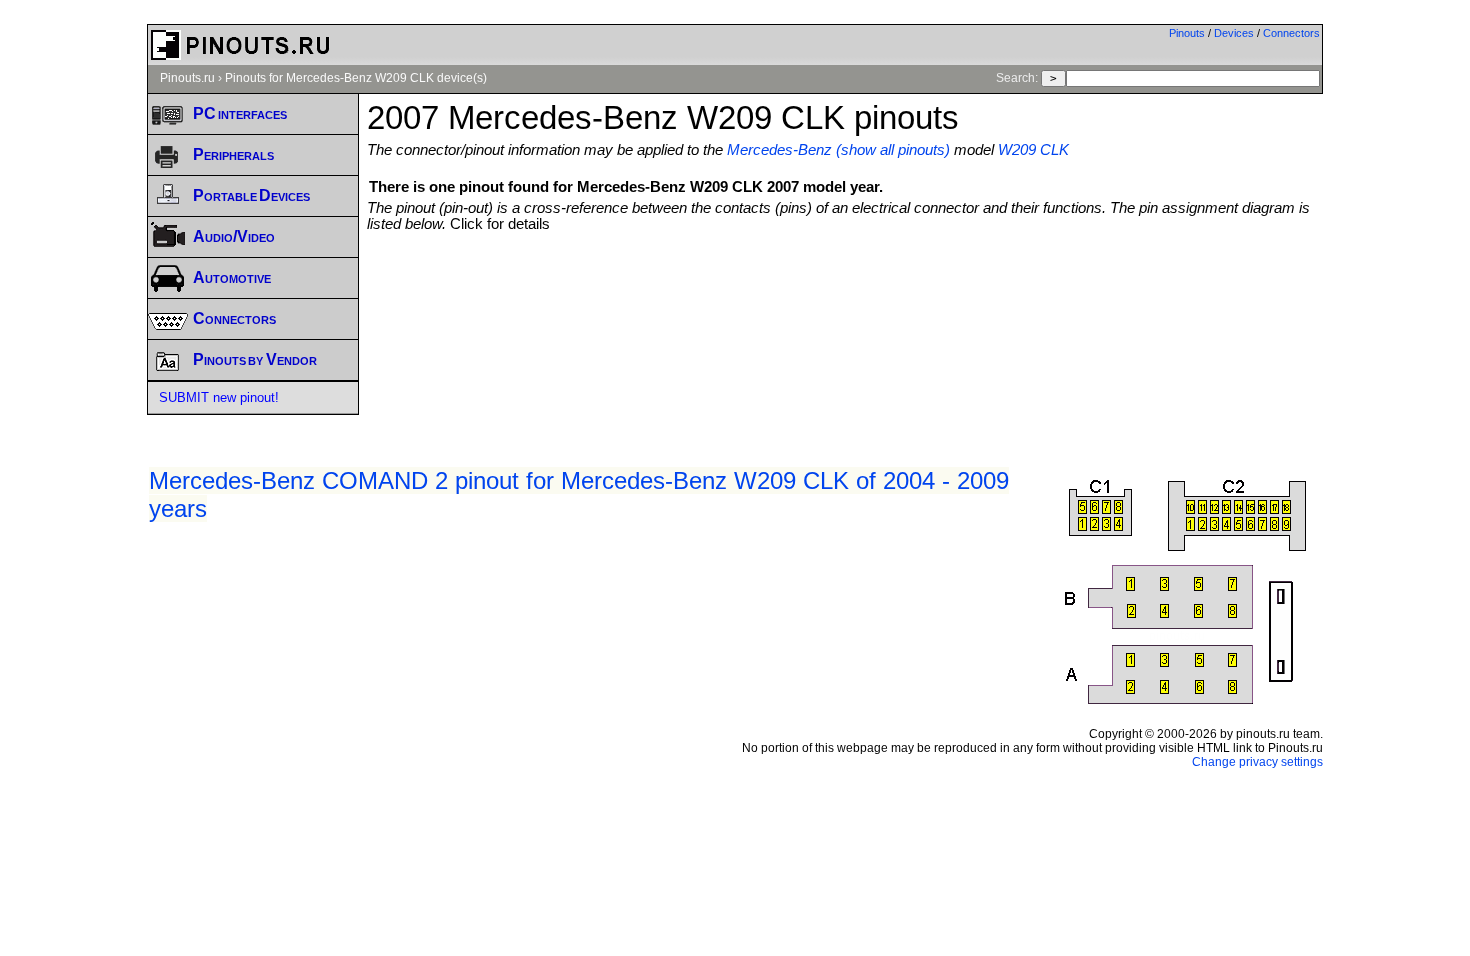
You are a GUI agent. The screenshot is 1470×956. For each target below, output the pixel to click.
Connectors (1291, 33)
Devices (1234, 33)
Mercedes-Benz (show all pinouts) (838, 150)
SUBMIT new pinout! (219, 397)
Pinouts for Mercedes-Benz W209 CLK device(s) (356, 78)
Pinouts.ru (187, 78)
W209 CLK (1033, 150)
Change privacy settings (1257, 762)
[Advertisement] (845, 287)
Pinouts (1187, 33)
